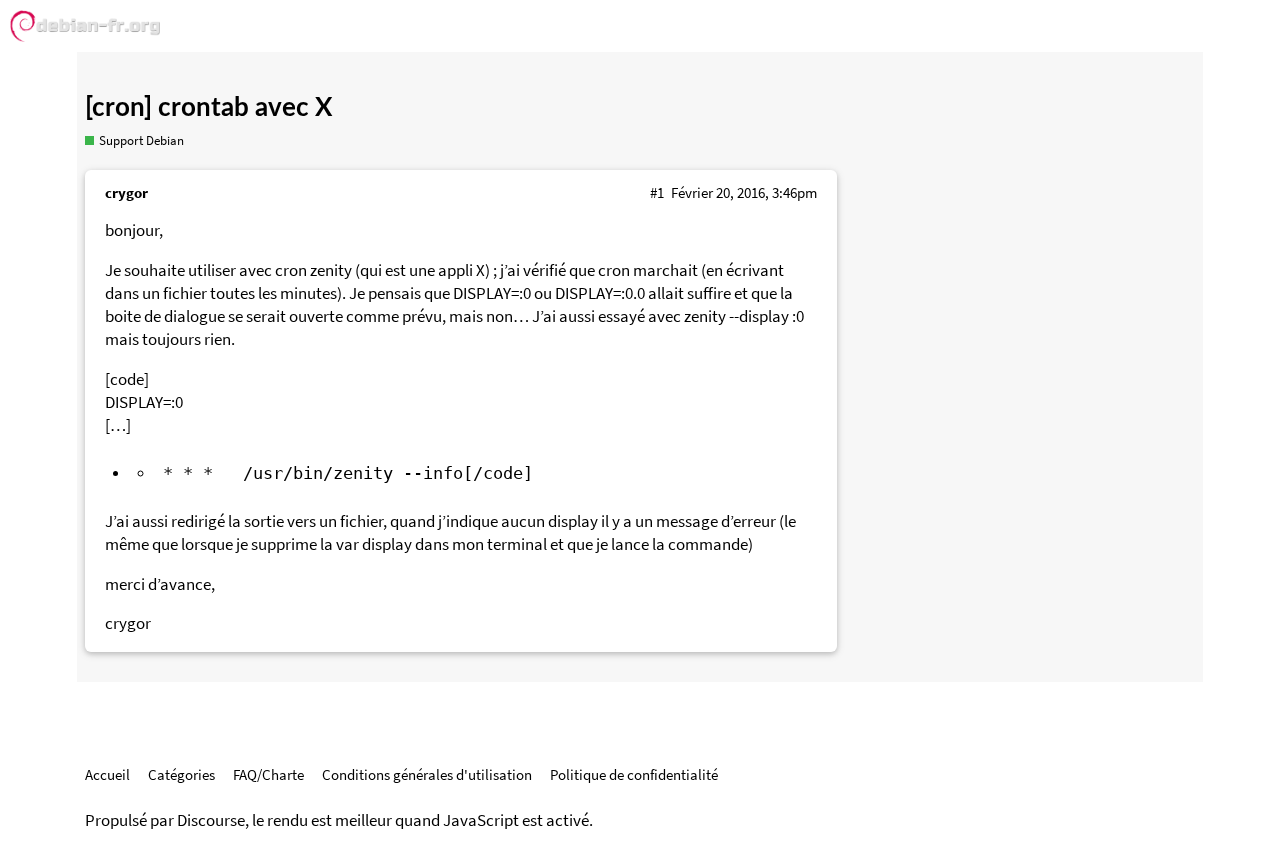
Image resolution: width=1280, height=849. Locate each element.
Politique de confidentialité (634, 774)
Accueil (107, 774)
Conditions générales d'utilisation (427, 774)
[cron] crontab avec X (208, 108)
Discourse (211, 820)
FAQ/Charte (268, 774)
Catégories (181, 774)
